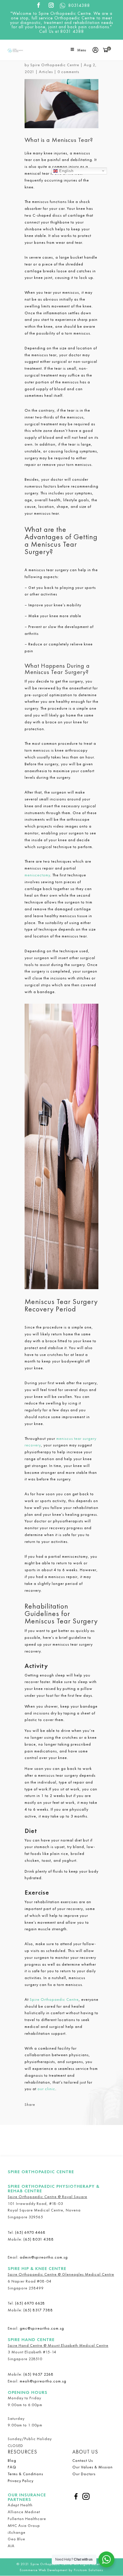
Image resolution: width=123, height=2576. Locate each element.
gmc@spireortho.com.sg (42, 2328)
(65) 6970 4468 (30, 2232)
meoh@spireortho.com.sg (43, 2381)
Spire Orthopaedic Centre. (52, 2564)
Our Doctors (84, 2474)
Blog (12, 2460)
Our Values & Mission (93, 2467)
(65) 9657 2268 (38, 2374)
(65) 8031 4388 (39, 2239)
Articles (46, 72)
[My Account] (97, 50)
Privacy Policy (21, 2481)
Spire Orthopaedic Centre (55, 65)
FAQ (12, 2467)
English (66, 171)
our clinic (46, 2089)
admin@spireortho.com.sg (44, 2257)
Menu (82, 50)
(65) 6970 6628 (30, 2303)
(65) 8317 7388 (38, 2310)
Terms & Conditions (25, 2474)
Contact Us (83, 2460)
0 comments (68, 72)
